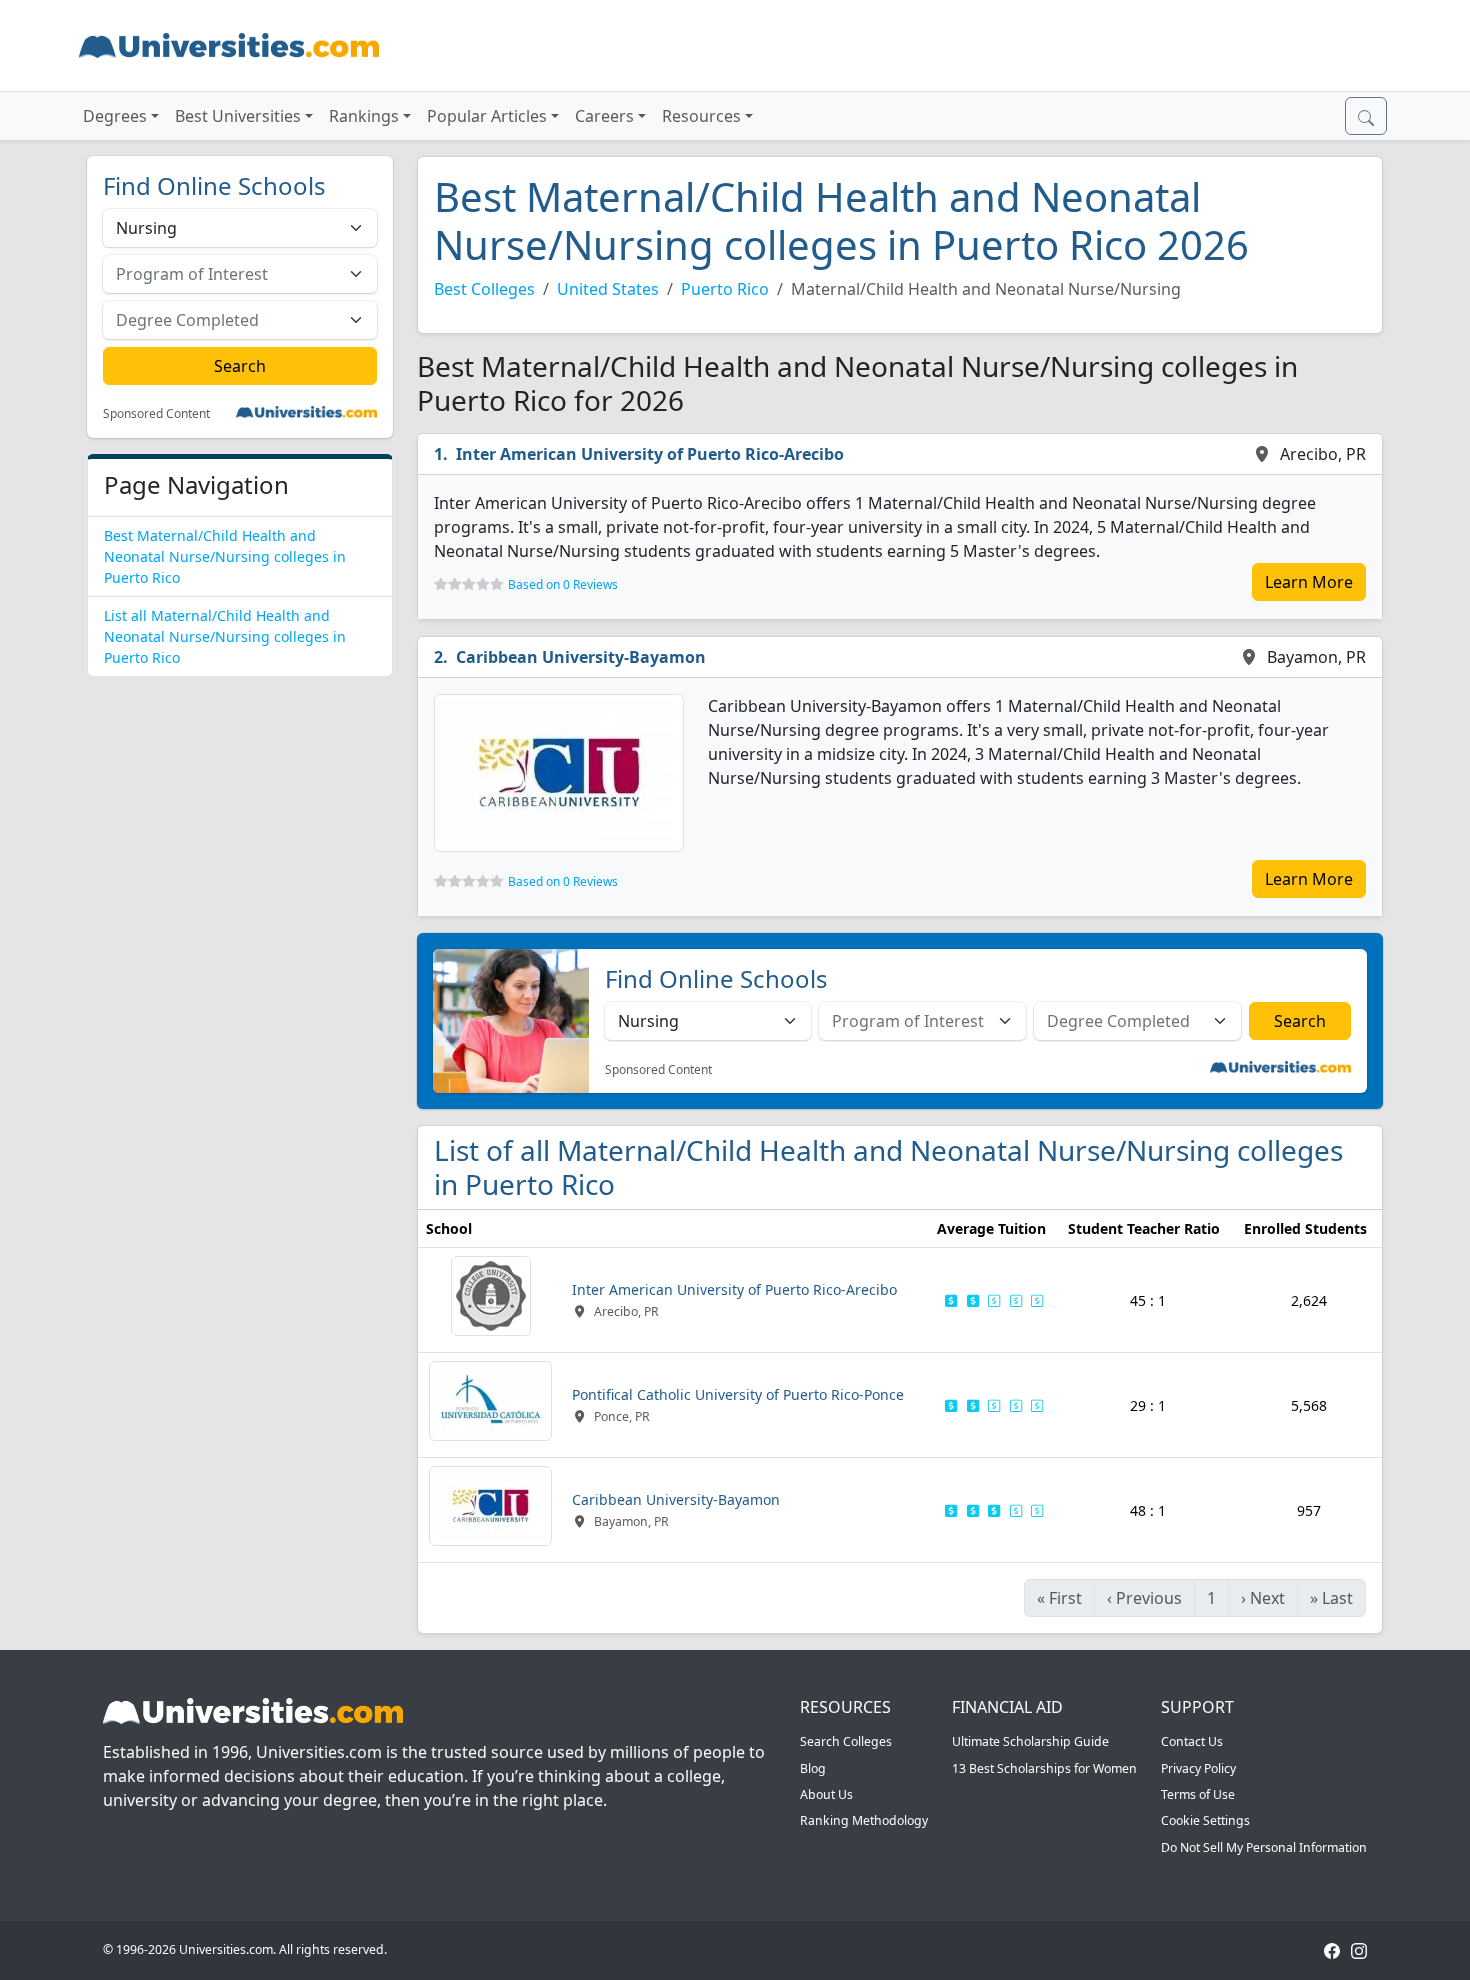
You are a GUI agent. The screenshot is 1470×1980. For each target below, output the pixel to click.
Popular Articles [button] (487, 116)
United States (608, 289)
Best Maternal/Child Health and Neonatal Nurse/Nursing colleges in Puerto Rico (225, 556)
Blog (813, 1768)
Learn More (1309, 582)
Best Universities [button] (238, 116)
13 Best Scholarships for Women (1044, 1768)
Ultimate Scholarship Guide (1030, 1741)
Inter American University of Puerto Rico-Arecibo (650, 454)
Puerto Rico (725, 289)
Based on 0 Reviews (563, 584)
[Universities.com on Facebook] (1332, 1949)
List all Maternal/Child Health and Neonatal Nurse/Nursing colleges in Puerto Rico (225, 636)
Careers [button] (604, 116)
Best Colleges (484, 289)
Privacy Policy (1198, 1768)
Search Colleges (846, 1741)
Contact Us (1192, 1741)
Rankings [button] (364, 116)
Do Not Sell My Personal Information (1264, 1847)
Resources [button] (701, 116)
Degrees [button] (115, 116)
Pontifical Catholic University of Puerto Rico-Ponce (738, 1394)
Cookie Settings (1205, 1820)
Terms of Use (1198, 1794)
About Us (826, 1794)
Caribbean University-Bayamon (581, 657)
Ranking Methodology (864, 1820)
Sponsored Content (156, 414)
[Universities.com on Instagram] (1359, 1949)
